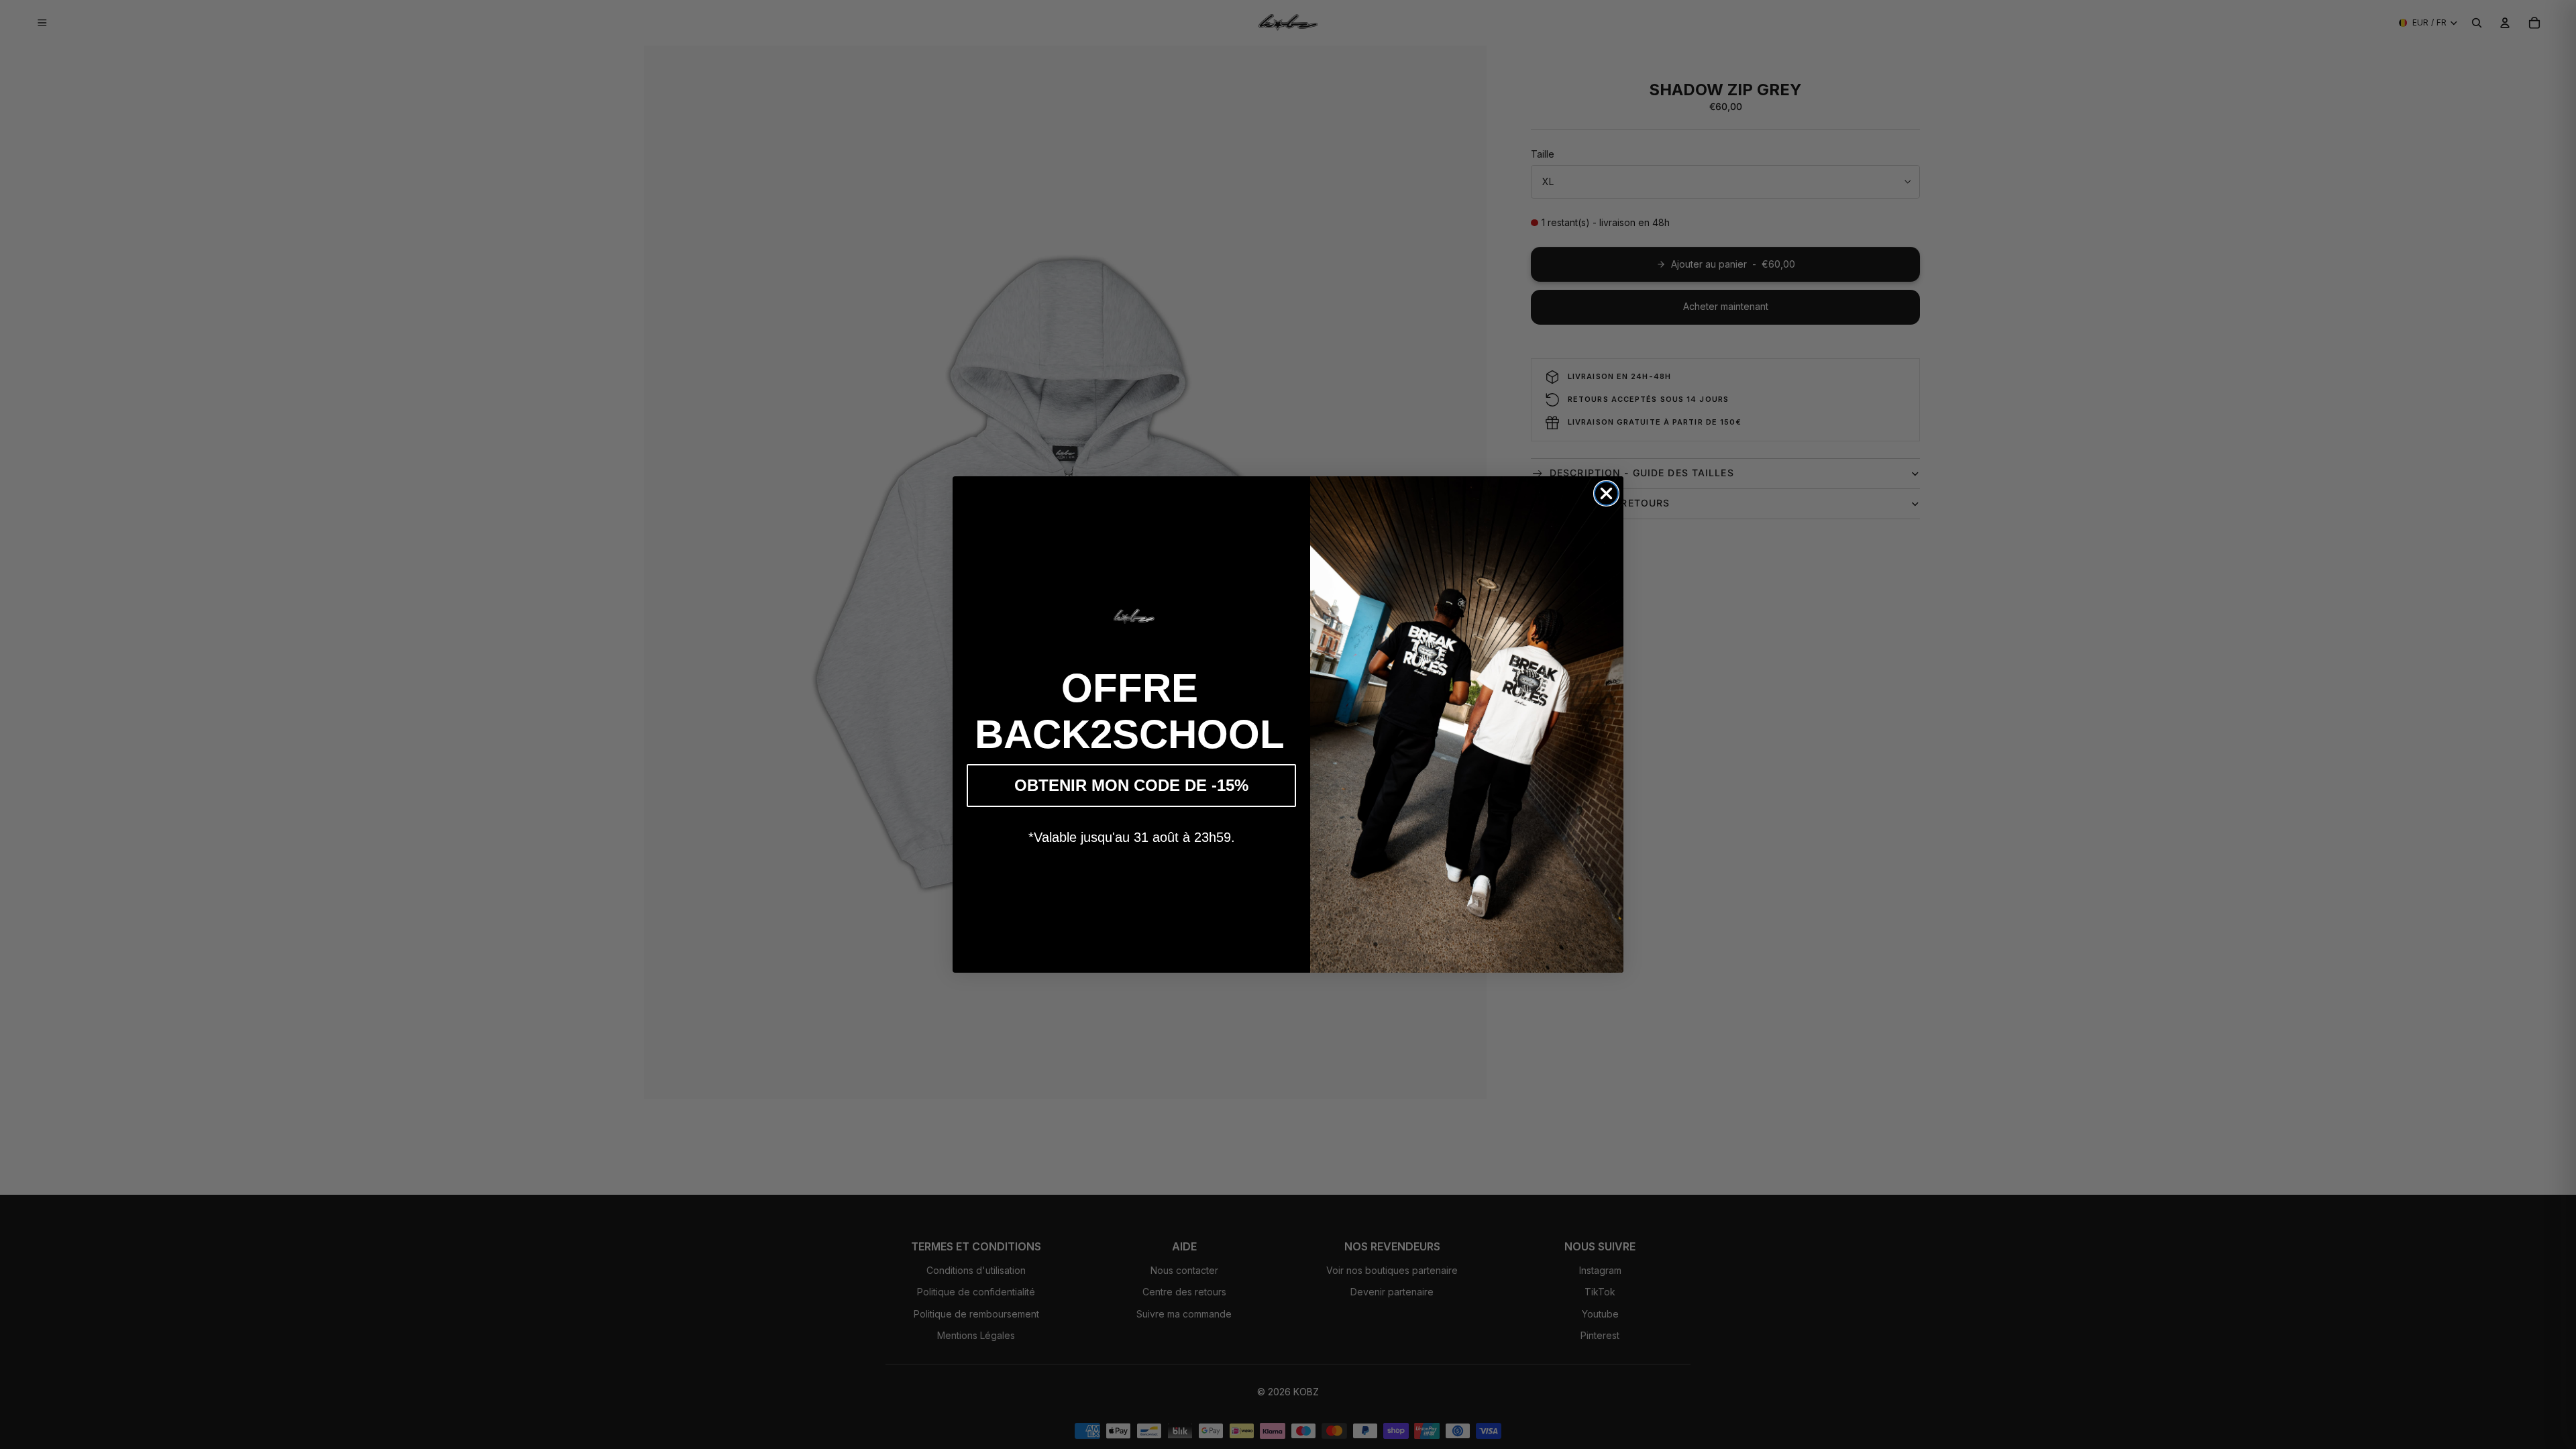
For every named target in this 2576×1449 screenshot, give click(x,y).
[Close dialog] (1606, 493)
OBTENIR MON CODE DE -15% (1131, 785)
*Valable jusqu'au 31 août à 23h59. (1132, 837)
